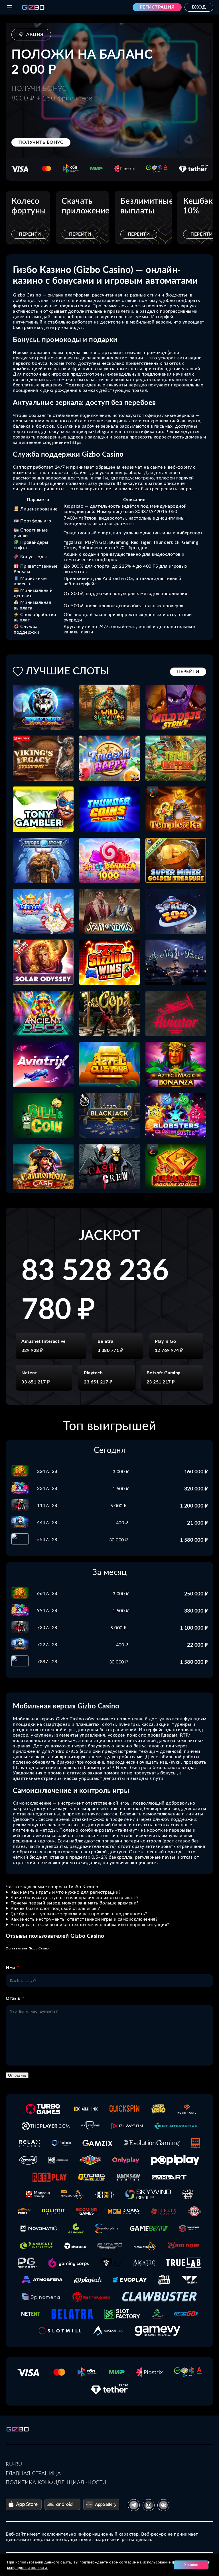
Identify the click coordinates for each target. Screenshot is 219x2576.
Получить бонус (41, 142)
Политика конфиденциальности (56, 2483)
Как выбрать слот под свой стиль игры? (55, 1908)
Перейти (30, 234)
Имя (10, 1968)
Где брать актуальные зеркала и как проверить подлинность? (79, 1914)
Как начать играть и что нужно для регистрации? (66, 1892)
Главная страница (33, 2474)
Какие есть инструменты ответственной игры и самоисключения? (84, 1919)
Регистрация (157, 7)
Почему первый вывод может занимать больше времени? (75, 1903)
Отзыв (13, 1998)
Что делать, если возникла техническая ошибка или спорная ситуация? (90, 1925)
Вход (199, 7)
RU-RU (14, 2464)
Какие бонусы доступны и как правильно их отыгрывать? (75, 1898)
